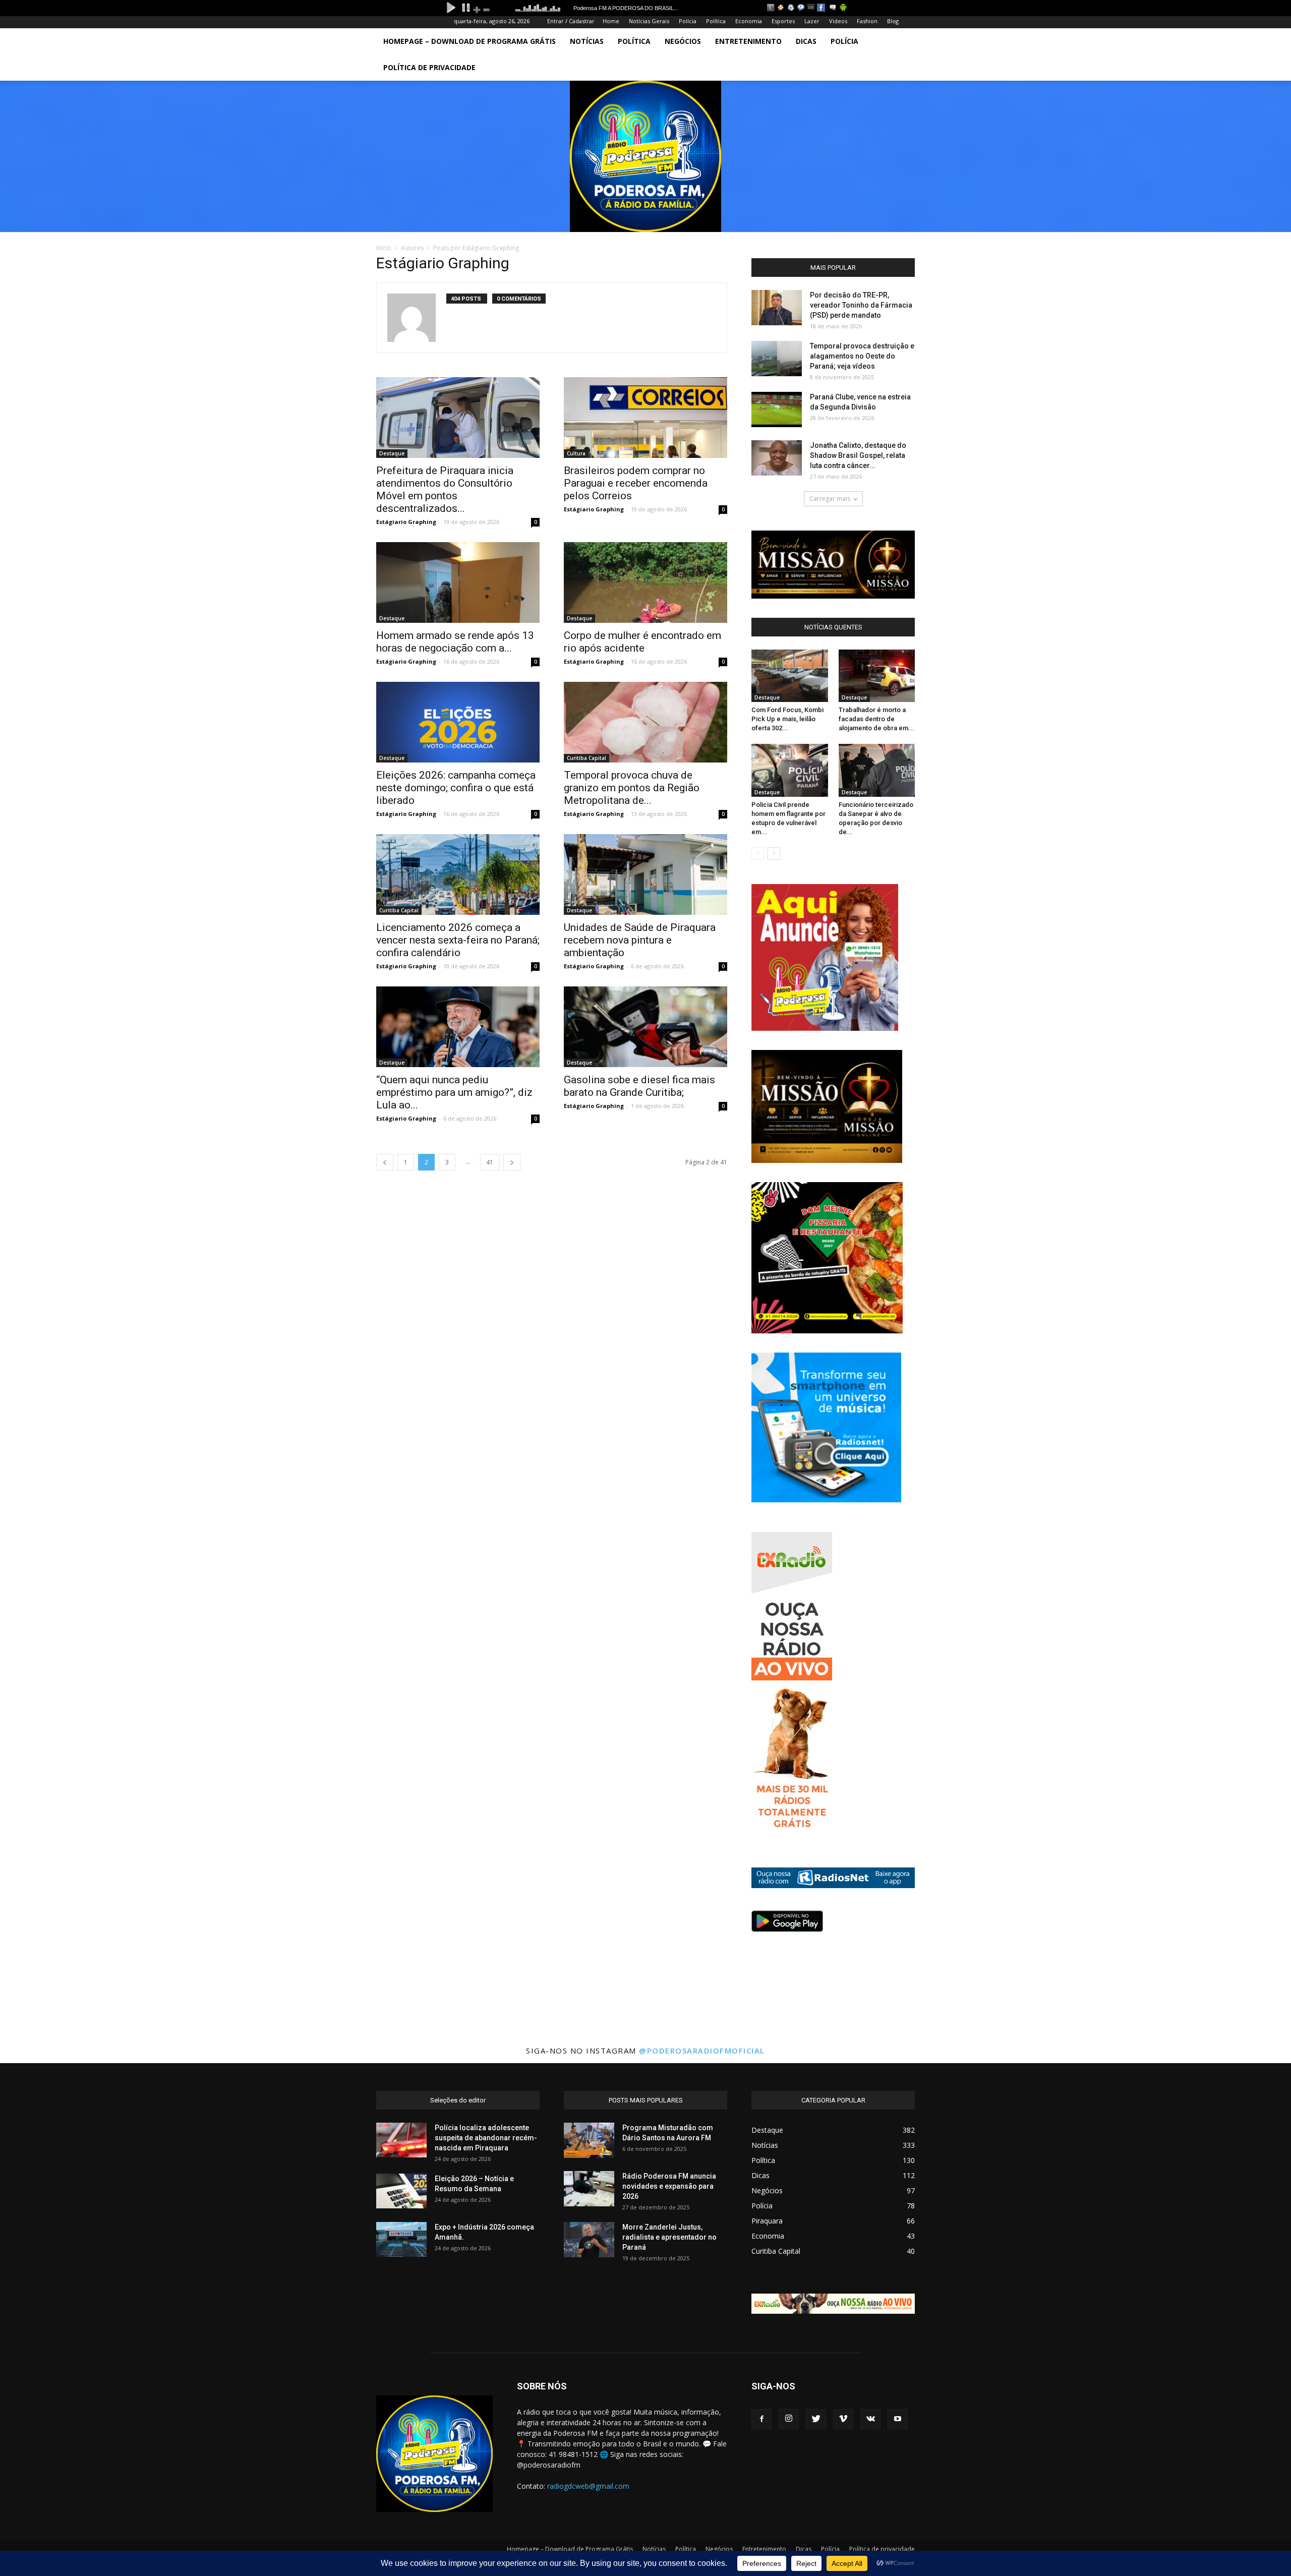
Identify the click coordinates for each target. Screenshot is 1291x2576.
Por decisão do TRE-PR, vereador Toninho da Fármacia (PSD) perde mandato (861, 305)
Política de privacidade (429, 67)
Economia (749, 21)
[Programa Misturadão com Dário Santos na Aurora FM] (589, 2140)
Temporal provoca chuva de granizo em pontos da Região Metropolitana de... (632, 788)
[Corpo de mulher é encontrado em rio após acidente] (645, 582)
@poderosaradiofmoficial (702, 2051)
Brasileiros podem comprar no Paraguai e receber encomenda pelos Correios (636, 483)
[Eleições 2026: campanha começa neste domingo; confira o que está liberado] (458, 722)
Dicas (806, 41)
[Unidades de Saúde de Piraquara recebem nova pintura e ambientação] (645, 874)
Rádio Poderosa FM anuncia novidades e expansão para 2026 (669, 2186)
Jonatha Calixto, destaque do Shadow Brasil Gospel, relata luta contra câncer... (858, 455)
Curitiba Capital (586, 758)
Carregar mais (830, 499)
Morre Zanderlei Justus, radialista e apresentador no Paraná (669, 2237)
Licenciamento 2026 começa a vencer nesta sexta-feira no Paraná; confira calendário (458, 940)
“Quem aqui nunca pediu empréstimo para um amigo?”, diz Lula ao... (454, 1092)
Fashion (867, 21)
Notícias (587, 41)
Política (716, 21)
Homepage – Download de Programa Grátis (470, 41)
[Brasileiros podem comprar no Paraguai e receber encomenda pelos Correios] (645, 418)
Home (611, 21)
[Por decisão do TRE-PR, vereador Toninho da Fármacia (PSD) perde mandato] (777, 308)
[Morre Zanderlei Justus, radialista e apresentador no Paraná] (589, 2240)
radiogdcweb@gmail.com (588, 2486)
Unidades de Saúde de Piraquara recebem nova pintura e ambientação (640, 940)
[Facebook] (761, 2419)
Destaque (392, 453)
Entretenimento (748, 41)
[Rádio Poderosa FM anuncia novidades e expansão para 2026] (589, 2189)
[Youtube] (898, 2419)
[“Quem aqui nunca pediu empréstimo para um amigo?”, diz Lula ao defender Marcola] (458, 1027)
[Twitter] (816, 2419)
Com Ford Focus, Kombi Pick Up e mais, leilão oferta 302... (787, 719)
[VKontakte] (870, 2419)
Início (384, 248)
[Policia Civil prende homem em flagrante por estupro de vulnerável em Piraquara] (790, 770)
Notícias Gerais (649, 21)
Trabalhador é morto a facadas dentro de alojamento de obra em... (876, 719)
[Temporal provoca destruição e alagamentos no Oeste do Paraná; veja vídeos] (777, 359)
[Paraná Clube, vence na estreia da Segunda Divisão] (777, 409)
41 (490, 1162)
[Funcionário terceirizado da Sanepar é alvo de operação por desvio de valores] (877, 770)
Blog (893, 21)
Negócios (683, 41)
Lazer (812, 21)
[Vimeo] (843, 2419)
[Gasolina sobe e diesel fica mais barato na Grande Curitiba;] (645, 1027)
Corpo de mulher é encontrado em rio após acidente (642, 642)
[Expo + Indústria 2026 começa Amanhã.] (401, 2239)
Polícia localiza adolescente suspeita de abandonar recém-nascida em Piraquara (486, 2138)
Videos (838, 21)
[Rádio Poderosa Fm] (645, 156)
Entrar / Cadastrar (571, 21)
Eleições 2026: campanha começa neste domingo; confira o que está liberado (456, 788)
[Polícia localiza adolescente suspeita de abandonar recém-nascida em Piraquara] (401, 2140)
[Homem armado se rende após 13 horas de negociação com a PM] (458, 582)
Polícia (688, 21)
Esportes (783, 21)
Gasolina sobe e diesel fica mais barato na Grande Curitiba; (639, 1086)
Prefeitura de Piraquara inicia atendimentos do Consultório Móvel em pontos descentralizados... (445, 489)
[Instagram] (789, 2419)
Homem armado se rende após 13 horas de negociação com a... (455, 642)
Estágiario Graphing (406, 522)
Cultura (576, 453)
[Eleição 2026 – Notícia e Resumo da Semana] (401, 2191)
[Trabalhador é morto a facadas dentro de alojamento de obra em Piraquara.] (877, 676)
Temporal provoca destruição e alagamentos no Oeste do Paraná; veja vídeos (862, 356)
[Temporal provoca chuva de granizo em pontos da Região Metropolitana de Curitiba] (645, 722)
